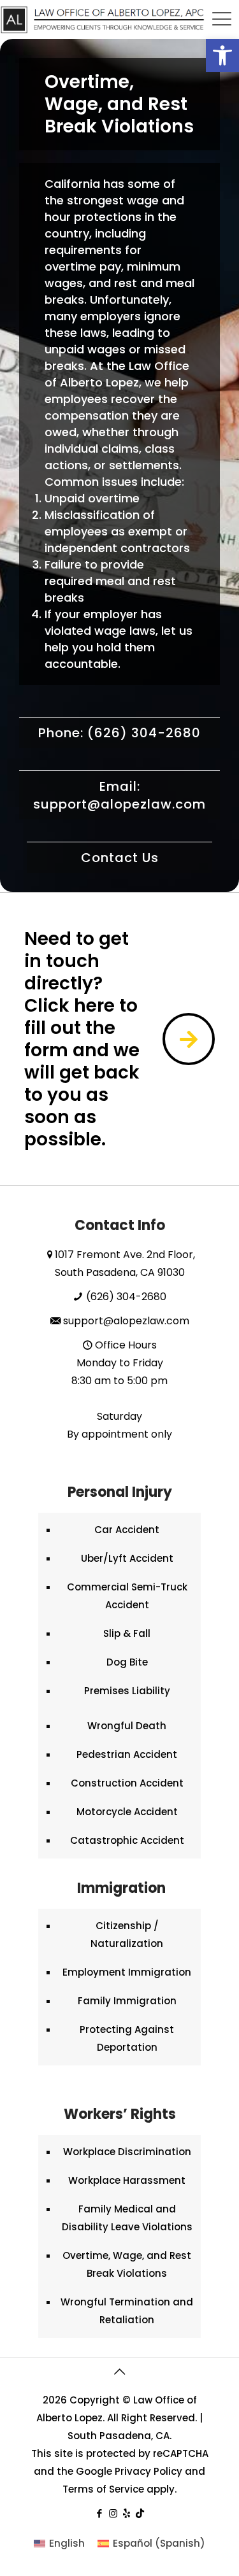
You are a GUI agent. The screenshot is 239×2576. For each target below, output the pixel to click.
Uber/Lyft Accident (127, 1558)
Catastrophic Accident (127, 1840)
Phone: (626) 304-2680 (119, 733)
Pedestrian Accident (127, 1754)
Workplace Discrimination (127, 2152)
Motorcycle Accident (127, 1812)
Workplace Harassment (127, 2180)
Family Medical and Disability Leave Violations (127, 2218)
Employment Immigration (127, 1972)
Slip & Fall (127, 1633)
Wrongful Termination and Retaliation (127, 2311)
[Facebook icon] (100, 2513)
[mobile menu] (222, 19)
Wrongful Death (127, 1726)
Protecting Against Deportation (127, 2038)
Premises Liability (127, 1691)
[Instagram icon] (113, 2513)
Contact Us (120, 858)
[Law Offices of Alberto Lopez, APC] (102, 19)
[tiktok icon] (140, 2513)
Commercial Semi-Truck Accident (127, 1596)
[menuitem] (59, 2543)
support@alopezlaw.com (126, 1321)
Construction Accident (127, 1783)
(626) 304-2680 (126, 1297)
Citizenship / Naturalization (127, 1935)
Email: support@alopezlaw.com (119, 795)
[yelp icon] (127, 2513)
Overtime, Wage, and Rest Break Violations (127, 2264)
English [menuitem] (67, 2543)
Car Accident (127, 1530)
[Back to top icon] (120, 2372)
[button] (222, 55)
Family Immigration (127, 2001)
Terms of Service (103, 2489)
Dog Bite (127, 1662)
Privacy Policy (148, 2471)
